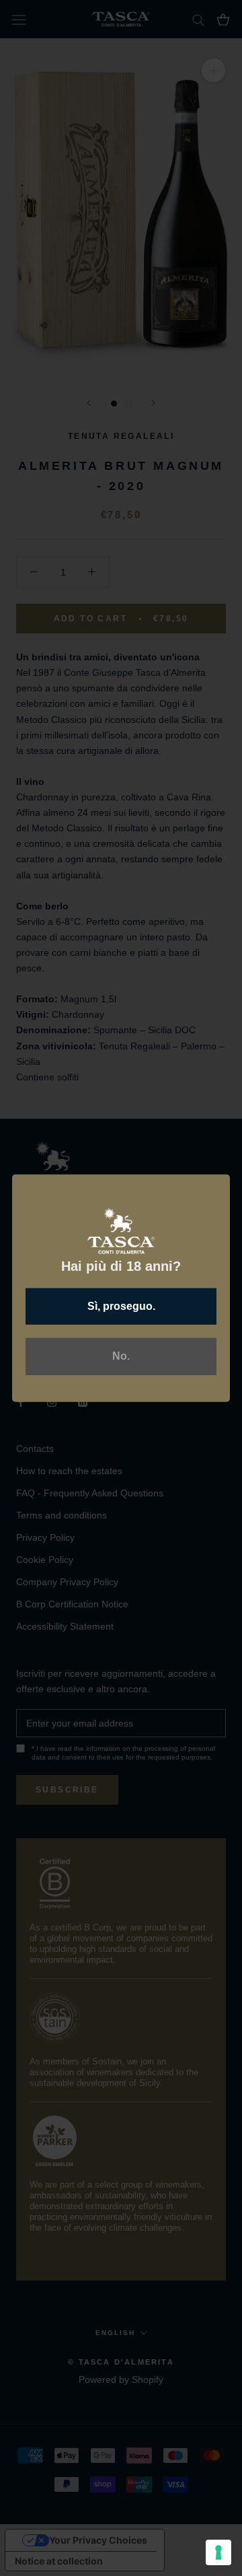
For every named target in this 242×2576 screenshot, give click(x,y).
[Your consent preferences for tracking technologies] (218, 2552)
